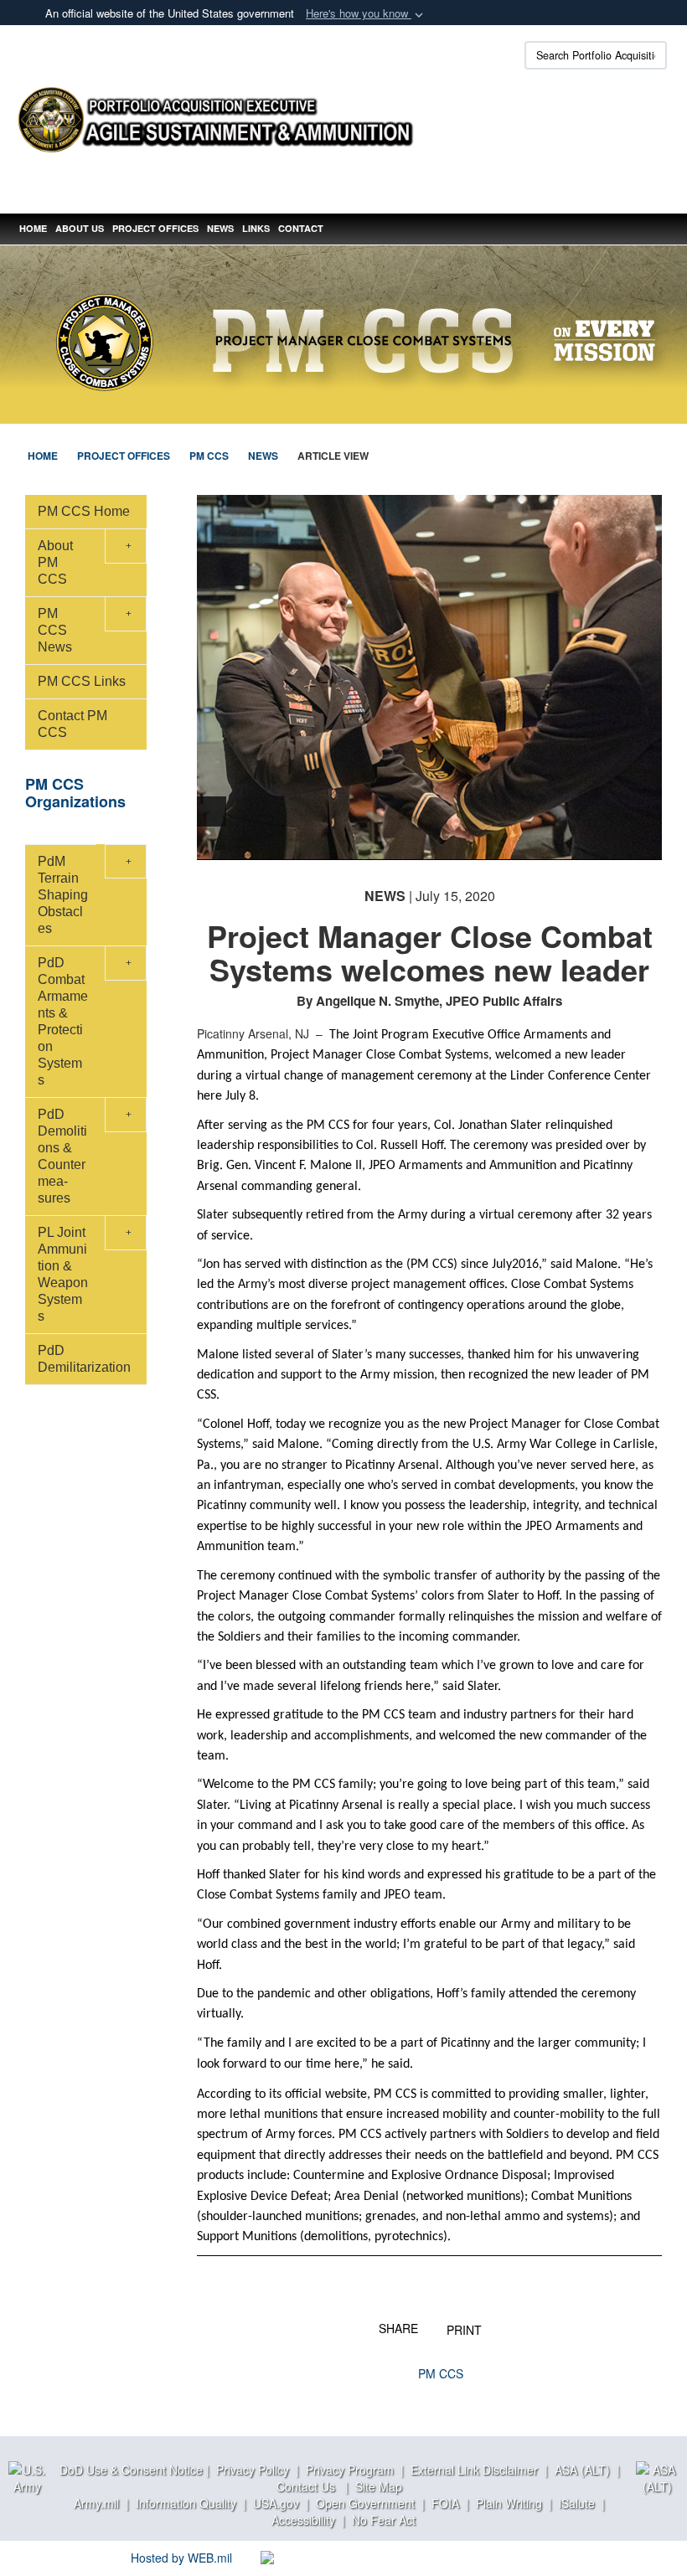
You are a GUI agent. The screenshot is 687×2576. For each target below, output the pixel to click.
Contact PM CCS (72, 724)
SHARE (398, 2327)
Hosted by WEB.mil (181, 2558)
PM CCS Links (82, 681)
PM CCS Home (84, 511)
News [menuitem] (220, 228)
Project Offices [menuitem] (155, 228)
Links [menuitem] (256, 228)
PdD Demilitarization (84, 1359)
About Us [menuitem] (80, 228)
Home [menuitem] (33, 228)
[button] (366, 14)
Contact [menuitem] (301, 228)
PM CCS (441, 2373)
